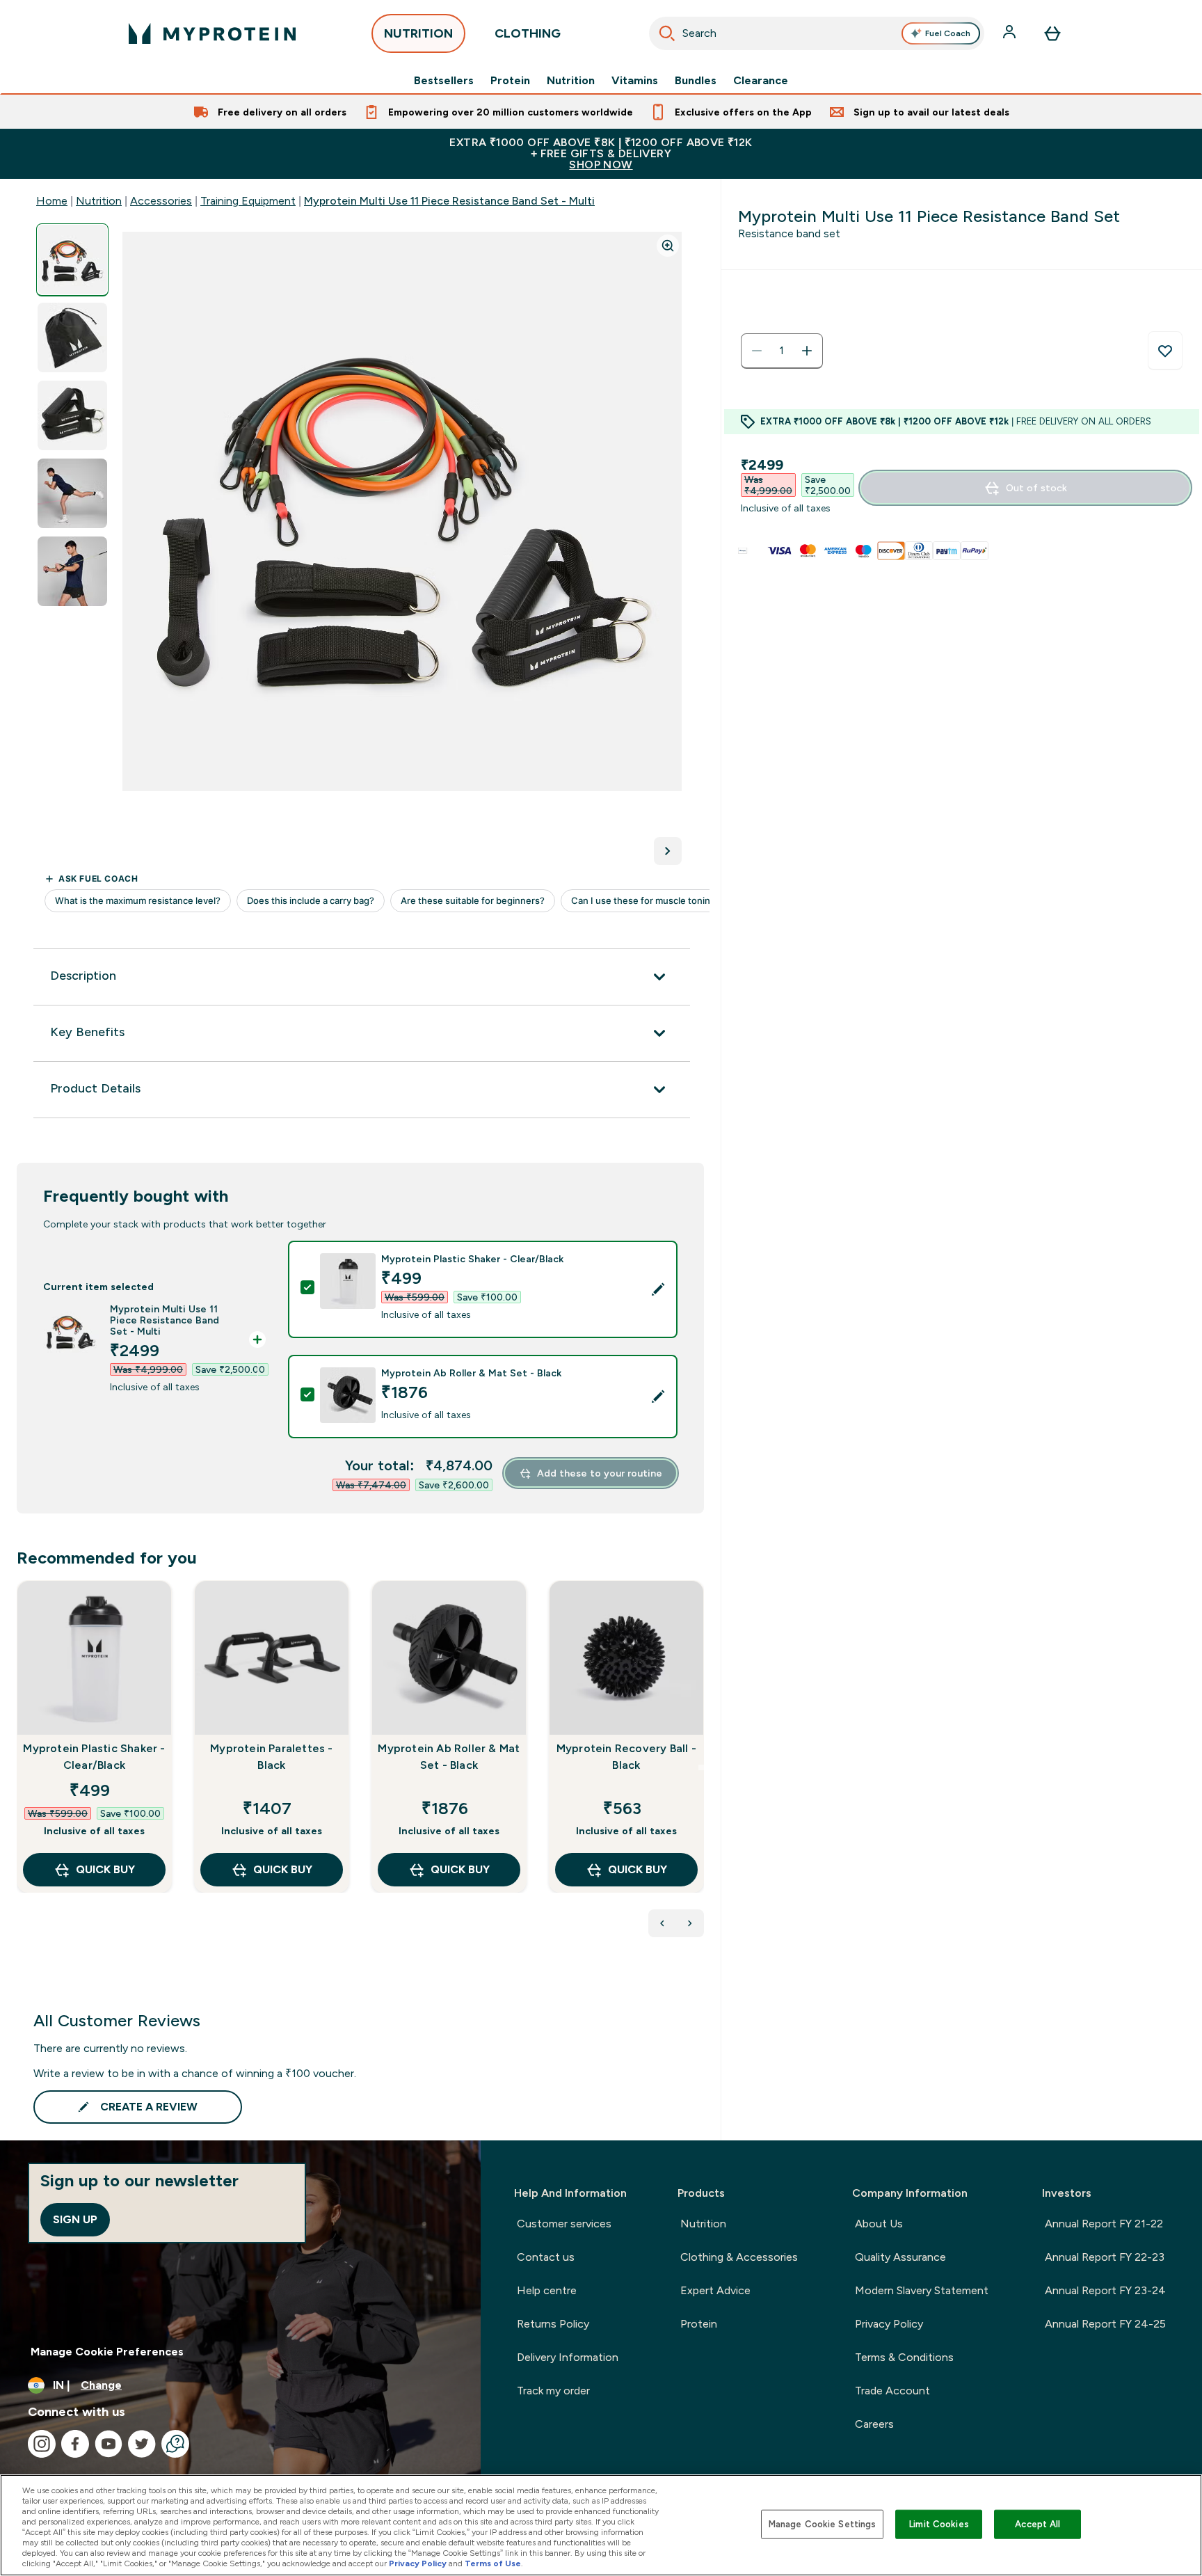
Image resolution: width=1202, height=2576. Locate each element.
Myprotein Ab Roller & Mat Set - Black (449, 1757)
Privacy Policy (889, 2324)
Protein (510, 81)
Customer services (564, 2224)
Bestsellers (444, 81)
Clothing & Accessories (739, 2257)
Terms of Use (493, 2563)
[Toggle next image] (668, 851)
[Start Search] (667, 33)
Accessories (161, 201)
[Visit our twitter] (142, 2444)
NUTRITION (418, 33)
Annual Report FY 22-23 (1105, 2257)
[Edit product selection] (658, 1289)
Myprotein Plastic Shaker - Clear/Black (94, 1757)
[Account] (1011, 33)
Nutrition (571, 81)
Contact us (546, 2257)
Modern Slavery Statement (922, 2290)
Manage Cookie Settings (823, 2524)
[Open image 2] (72, 338)
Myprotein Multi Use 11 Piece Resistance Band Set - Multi (449, 201)
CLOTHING (528, 33)
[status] (782, 351)
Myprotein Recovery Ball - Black (626, 1757)
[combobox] (817, 33)
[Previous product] (662, 1923)
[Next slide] (701, 1767)
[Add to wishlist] (1165, 351)
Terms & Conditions (904, 2357)
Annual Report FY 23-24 (1105, 2290)
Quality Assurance (900, 2257)
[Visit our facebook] (75, 2444)
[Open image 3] (72, 416)
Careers (874, 2424)
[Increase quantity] (807, 351)
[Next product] (690, 1923)
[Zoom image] (668, 246)
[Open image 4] (72, 494)
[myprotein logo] (212, 33)
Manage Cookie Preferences (107, 2352)
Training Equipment (248, 201)
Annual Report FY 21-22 (1104, 2224)
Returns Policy (553, 2324)
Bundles (696, 81)
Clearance (761, 81)
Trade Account (892, 2391)
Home (52, 201)
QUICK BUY (105, 1869)
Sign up (75, 2219)
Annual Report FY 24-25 (1105, 2324)
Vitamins (635, 81)
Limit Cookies (939, 2524)
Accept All (1037, 2524)
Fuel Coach (948, 33)
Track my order (553, 2391)
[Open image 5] (72, 572)
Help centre (547, 2290)
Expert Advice (715, 2290)
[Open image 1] (72, 260)
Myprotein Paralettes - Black (271, 1757)
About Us (879, 2224)
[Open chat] (175, 2444)
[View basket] (1052, 33)
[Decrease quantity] (757, 351)
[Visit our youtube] (109, 2444)
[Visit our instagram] (42, 2444)
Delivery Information (568, 2357)
